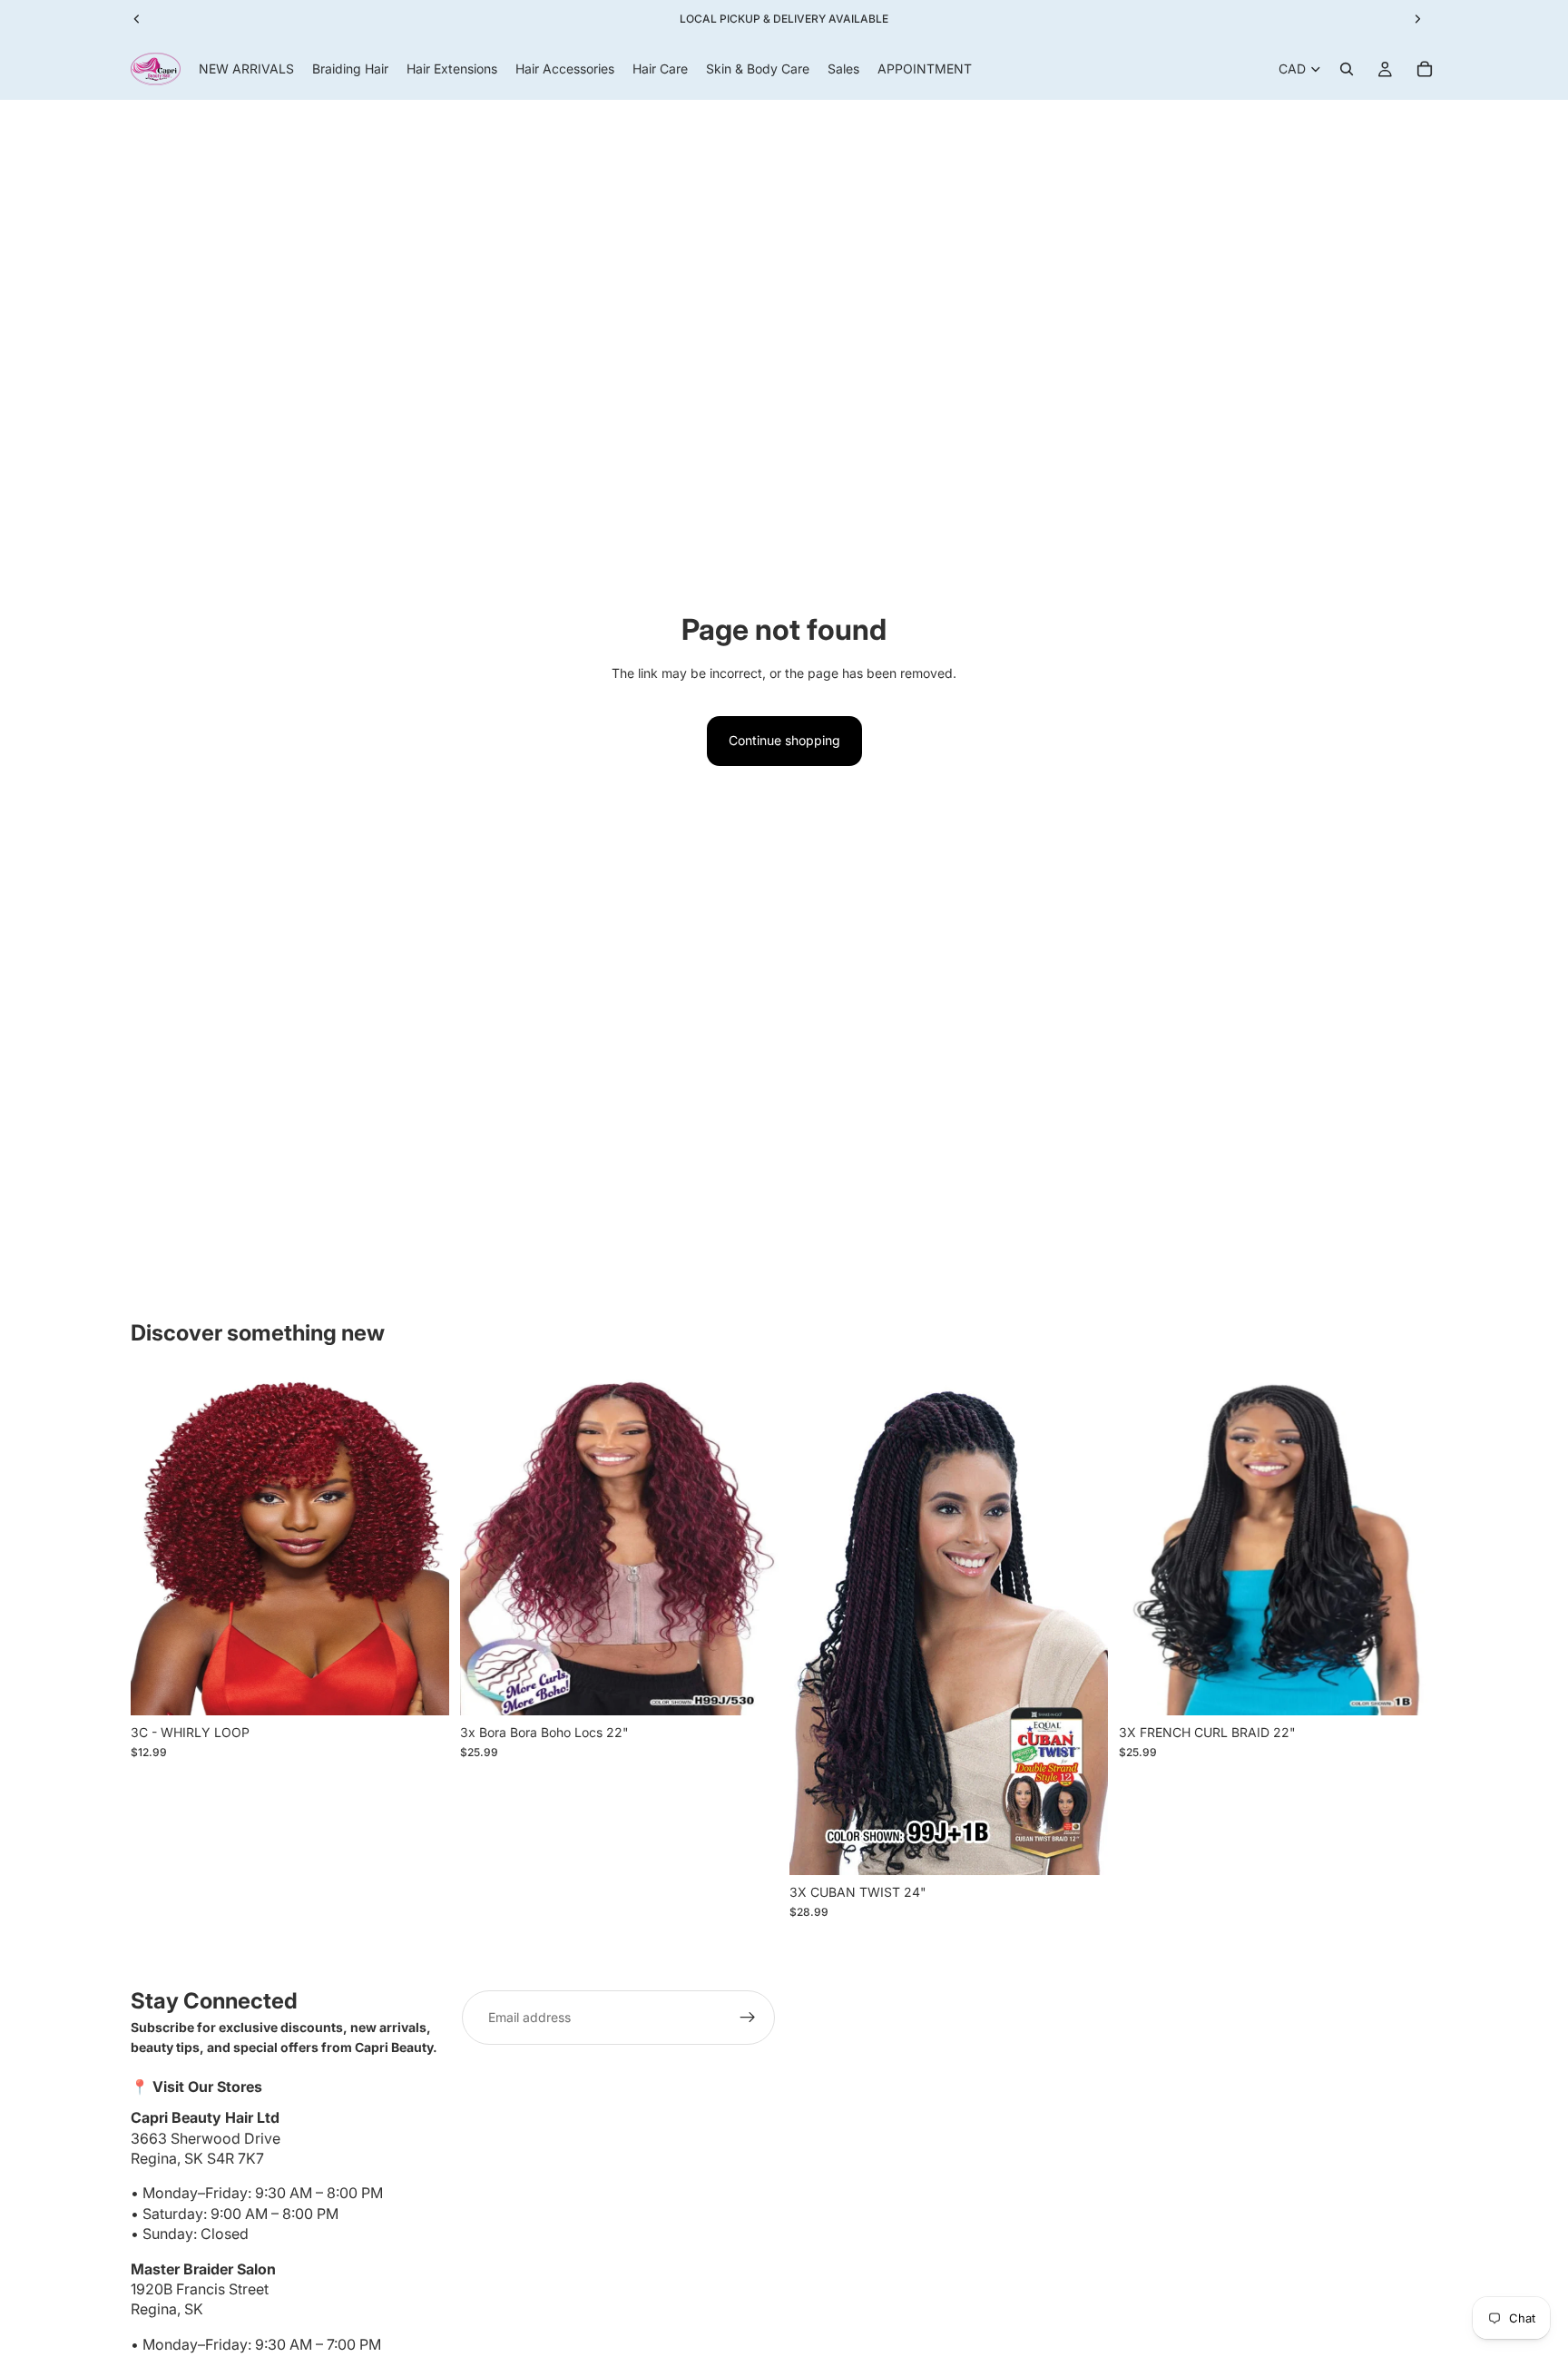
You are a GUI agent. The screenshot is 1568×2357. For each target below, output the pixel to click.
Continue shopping (784, 740)
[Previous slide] (158, 1546)
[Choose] (421, 1687)
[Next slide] (422, 1546)
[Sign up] (748, 2018)
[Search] (1347, 69)
